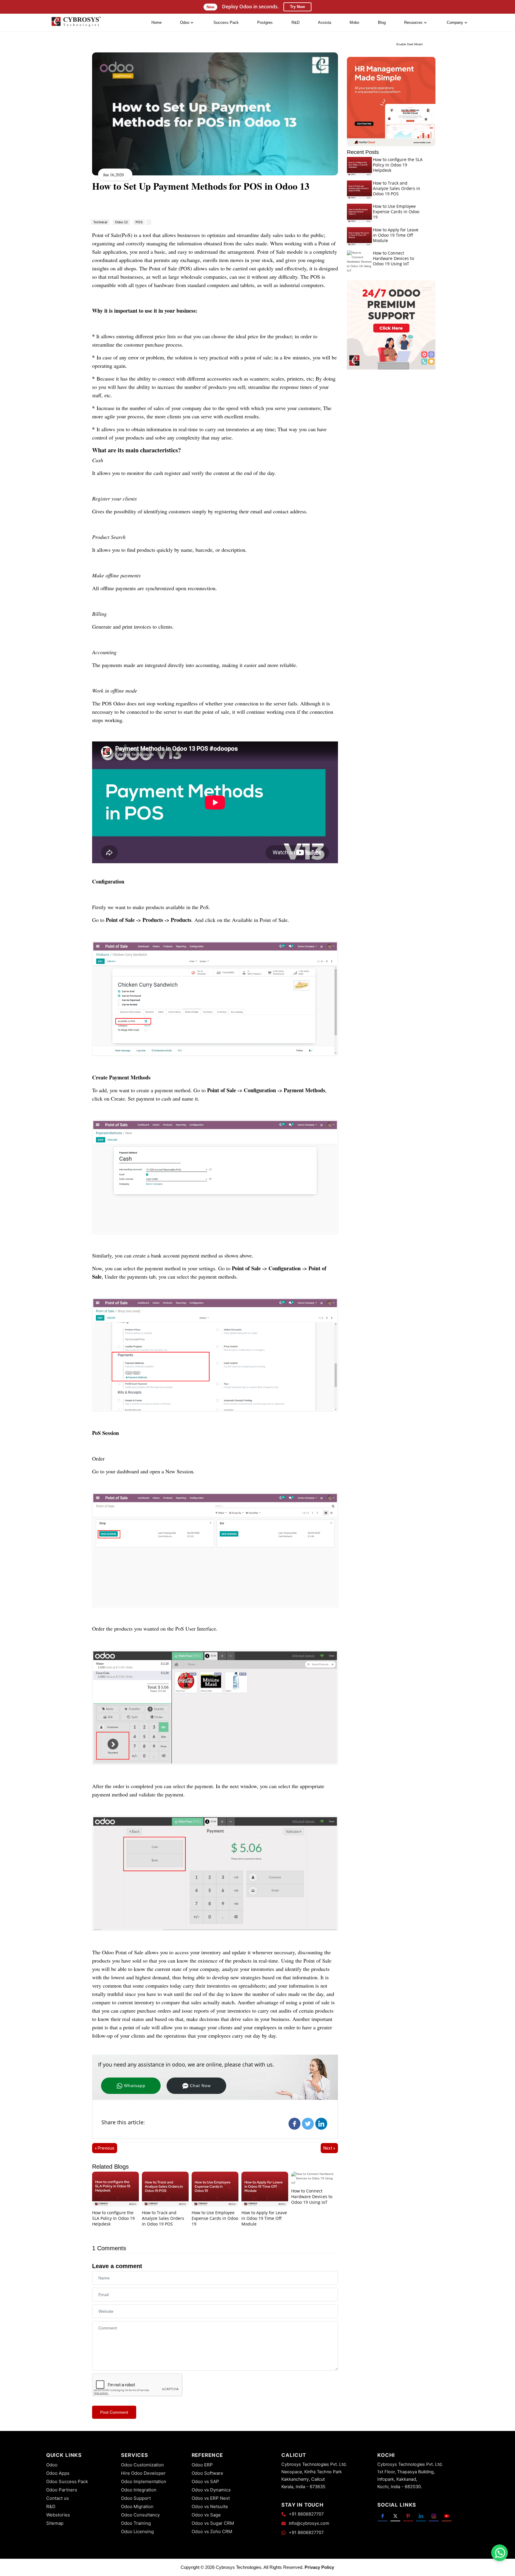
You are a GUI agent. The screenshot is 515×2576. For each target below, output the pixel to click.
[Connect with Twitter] (395, 2516)
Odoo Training (136, 2523)
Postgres (265, 22)
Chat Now (200, 2086)
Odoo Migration (137, 2506)
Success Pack (226, 22)
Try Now (297, 7)
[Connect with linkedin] (421, 2516)
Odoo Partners (62, 2490)
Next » (329, 2148)
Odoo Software (207, 2473)
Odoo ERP (202, 2465)
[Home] (76, 23)
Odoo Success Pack (67, 2481)
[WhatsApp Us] (500, 2553)
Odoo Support (136, 2498)
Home (156, 22)
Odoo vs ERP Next (211, 2498)
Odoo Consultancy (140, 2515)
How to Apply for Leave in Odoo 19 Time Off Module (264, 2218)
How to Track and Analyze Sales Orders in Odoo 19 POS (163, 2218)
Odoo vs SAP (205, 2481)
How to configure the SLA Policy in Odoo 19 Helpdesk (113, 2218)
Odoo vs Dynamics (211, 2490)
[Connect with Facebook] (383, 2516)
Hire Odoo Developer (143, 2473)
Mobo (354, 22)
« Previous (105, 2148)
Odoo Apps (58, 2473)
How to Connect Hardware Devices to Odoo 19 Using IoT (312, 2196)
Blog (382, 22)
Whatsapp (135, 2086)
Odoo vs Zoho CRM (212, 2531)
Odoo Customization (142, 2465)
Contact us (58, 2498)
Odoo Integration (139, 2490)
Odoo (52, 2465)
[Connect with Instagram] (434, 2516)
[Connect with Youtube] (447, 2516)
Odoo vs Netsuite (210, 2506)
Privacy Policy (319, 2567)
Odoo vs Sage (206, 2515)
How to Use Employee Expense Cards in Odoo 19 (215, 2218)
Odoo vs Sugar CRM (213, 2523)
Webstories (58, 2515)
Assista (325, 22)
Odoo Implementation (144, 2481)
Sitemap (55, 2523)
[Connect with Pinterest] (408, 2516)
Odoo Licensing (137, 2531)
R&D (295, 22)
